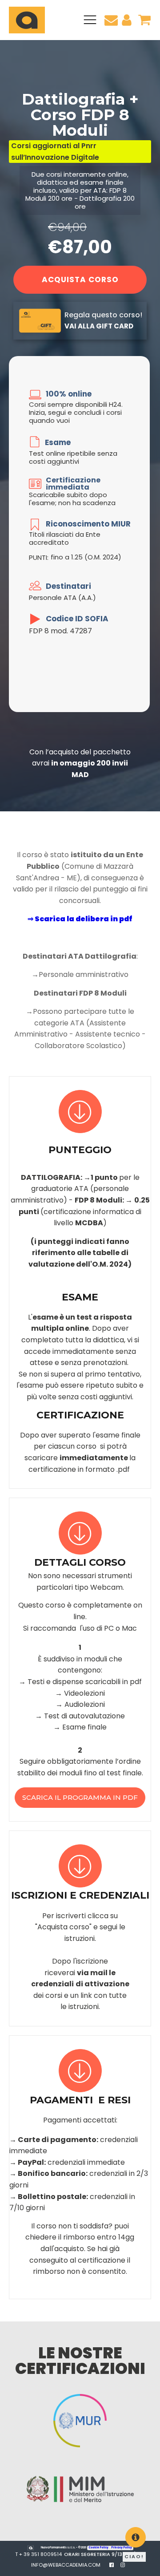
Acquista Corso (80, 279)
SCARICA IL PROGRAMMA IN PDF (80, 1797)
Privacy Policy (122, 2548)
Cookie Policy (99, 2548)
